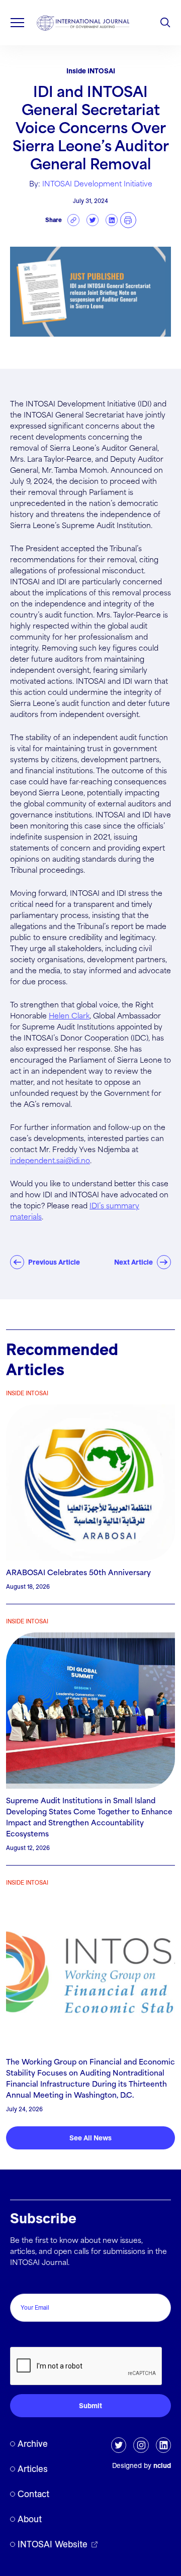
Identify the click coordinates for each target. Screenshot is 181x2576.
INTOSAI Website (53, 2544)
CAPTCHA (31, 2336)
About (30, 2519)
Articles (33, 2469)
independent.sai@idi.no (50, 1161)
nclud (162, 2465)
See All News (90, 2138)
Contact (33, 2494)
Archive (33, 2444)
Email (22, 2283)
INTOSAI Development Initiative (97, 184)
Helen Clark (69, 1016)
